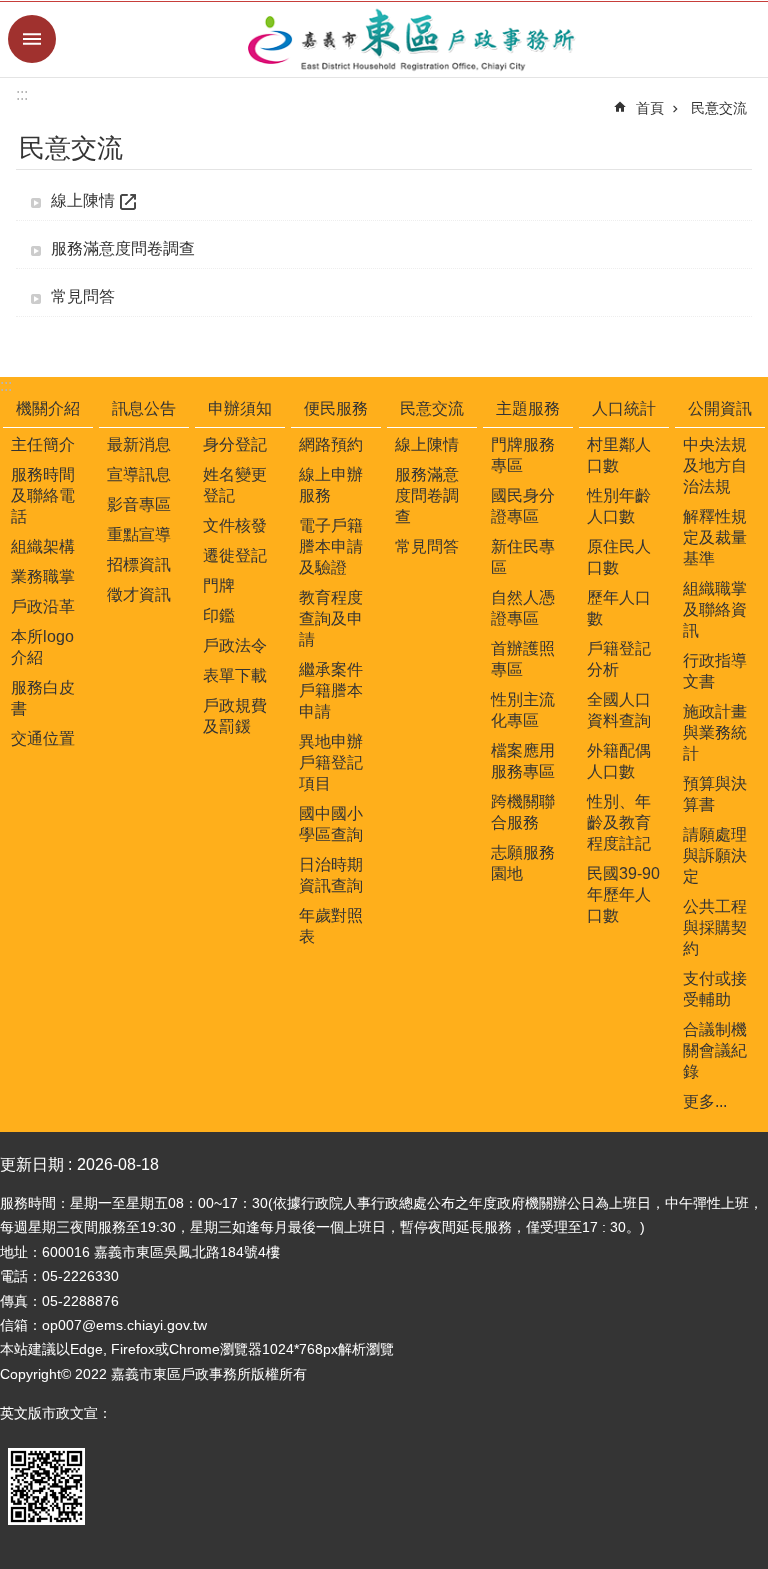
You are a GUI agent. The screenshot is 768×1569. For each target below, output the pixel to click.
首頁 (650, 108)
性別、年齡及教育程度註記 (619, 822)
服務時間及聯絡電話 (43, 495)
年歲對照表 (331, 926)
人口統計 (624, 408)
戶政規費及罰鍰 (235, 716)
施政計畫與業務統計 (715, 732)
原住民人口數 (619, 557)
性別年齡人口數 (619, 506)
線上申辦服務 (331, 485)
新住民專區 (523, 557)
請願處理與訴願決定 (715, 855)
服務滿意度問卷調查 (123, 248)
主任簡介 (43, 444)
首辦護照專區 (523, 659)
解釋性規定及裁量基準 (715, 537)
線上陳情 (83, 200)
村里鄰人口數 (619, 455)
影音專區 (139, 504)
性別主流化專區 (523, 710)
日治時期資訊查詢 (331, 875)
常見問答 (83, 296)
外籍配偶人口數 (619, 761)
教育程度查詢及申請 (331, 618)
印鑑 (219, 615)
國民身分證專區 (523, 506)
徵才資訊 (139, 594)
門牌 (219, 585)
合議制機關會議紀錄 (715, 1050)
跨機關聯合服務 (523, 812)
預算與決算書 (715, 794)
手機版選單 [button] (32, 39)
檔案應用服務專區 (523, 761)
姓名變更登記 (235, 485)
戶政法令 (235, 645)
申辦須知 (240, 408)
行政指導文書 (715, 671)
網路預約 (331, 444)
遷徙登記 (235, 555)
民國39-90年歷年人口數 (623, 894)
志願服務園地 (523, 863)
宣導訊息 (139, 474)
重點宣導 (139, 534)
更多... (705, 1101)
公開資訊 (720, 408)
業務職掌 (43, 576)
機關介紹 (48, 408)
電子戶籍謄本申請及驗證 (331, 546)
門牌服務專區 (523, 455)
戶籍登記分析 (619, 659)
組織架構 (43, 546)
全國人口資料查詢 (619, 710)
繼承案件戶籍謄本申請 (331, 690)
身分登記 (235, 444)
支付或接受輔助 (715, 989)
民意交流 (719, 108)
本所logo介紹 (42, 647)
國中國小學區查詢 (331, 824)
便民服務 (336, 408)
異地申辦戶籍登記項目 (331, 762)
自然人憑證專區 (523, 608)
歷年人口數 (619, 608)
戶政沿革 (43, 606)
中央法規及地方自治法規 (715, 465)
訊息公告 (144, 408)
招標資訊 (139, 564)
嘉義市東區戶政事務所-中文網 (412, 39)
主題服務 (528, 408)
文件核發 (235, 525)
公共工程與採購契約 (715, 927)
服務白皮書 (43, 698)
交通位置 (43, 738)
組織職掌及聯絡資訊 (715, 609)
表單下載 (235, 675)
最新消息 (139, 444)
